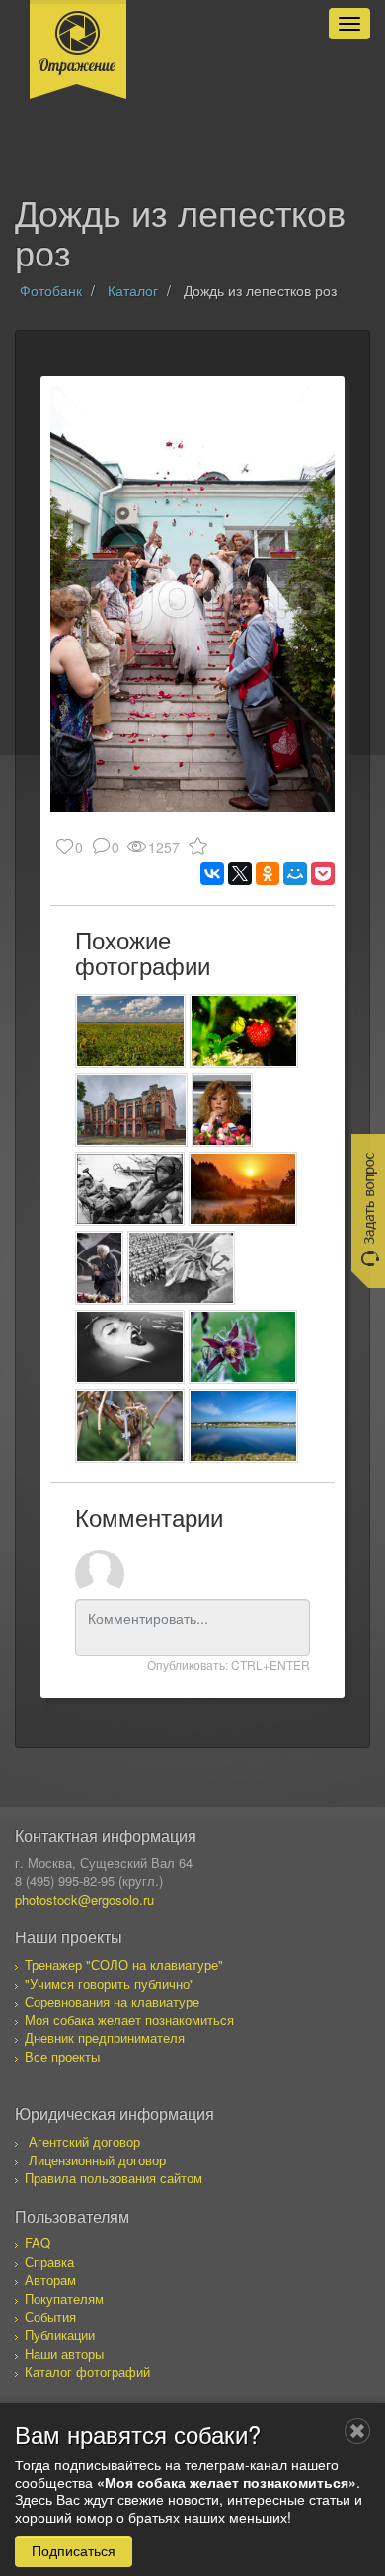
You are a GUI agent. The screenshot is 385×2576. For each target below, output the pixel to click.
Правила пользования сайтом (114, 2178)
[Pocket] (323, 873)
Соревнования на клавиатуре (112, 2001)
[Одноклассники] (268, 873)
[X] (240, 873)
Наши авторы (64, 2353)
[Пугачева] (222, 1110)
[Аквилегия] (243, 1347)
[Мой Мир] (295, 873)
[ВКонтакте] (212, 873)
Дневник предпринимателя (105, 2038)
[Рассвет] (243, 1189)
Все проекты (62, 2056)
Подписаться (74, 2550)
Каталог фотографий (87, 2371)
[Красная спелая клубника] (244, 1031)
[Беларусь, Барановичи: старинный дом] (131, 1110)
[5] (130, 1189)
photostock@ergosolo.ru (84, 1899)
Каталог (133, 290)
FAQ (38, 2243)
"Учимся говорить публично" (110, 1983)
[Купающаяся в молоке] (130, 1347)
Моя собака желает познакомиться (129, 2020)
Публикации (60, 2335)
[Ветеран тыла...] (99, 1268)
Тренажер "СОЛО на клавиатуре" (124, 1965)
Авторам (50, 2279)
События (50, 2317)
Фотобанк (51, 290)
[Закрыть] (357, 2431)
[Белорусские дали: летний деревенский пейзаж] (243, 1426)
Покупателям (64, 2298)
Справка (49, 2262)
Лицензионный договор (97, 2160)
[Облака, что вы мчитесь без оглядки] (130, 1031)
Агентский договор (84, 2141)
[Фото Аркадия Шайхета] (181, 1268)
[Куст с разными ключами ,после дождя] (130, 1426)
